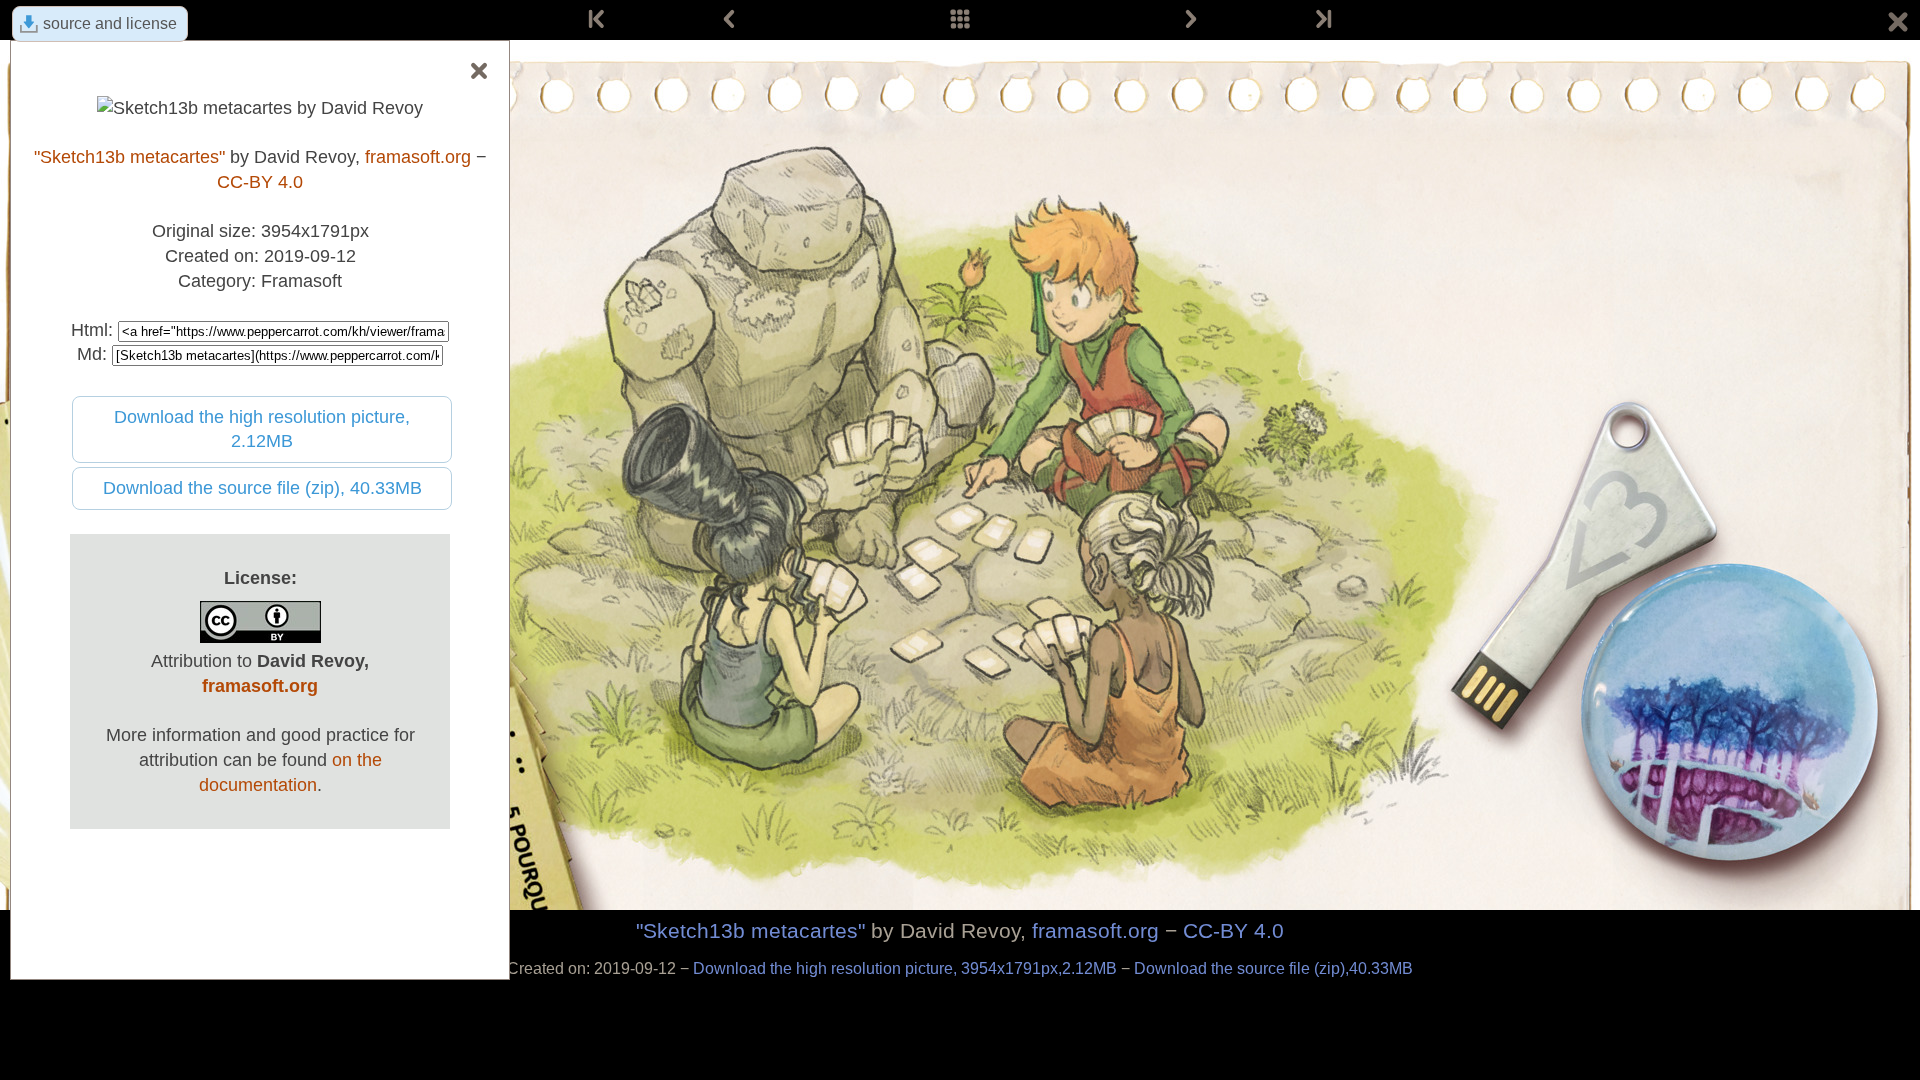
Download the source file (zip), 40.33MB (262, 488)
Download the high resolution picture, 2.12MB (262, 429)
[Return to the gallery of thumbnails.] (1898, 25)
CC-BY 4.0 (1233, 930)
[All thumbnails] (960, 20)
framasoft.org (1095, 930)
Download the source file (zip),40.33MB (1273, 968)
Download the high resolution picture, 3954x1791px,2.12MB (907, 968)
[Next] (1191, 20)
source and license (110, 23)
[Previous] (729, 20)
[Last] (1322, 20)
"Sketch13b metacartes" (750, 930)
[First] (598, 20)
